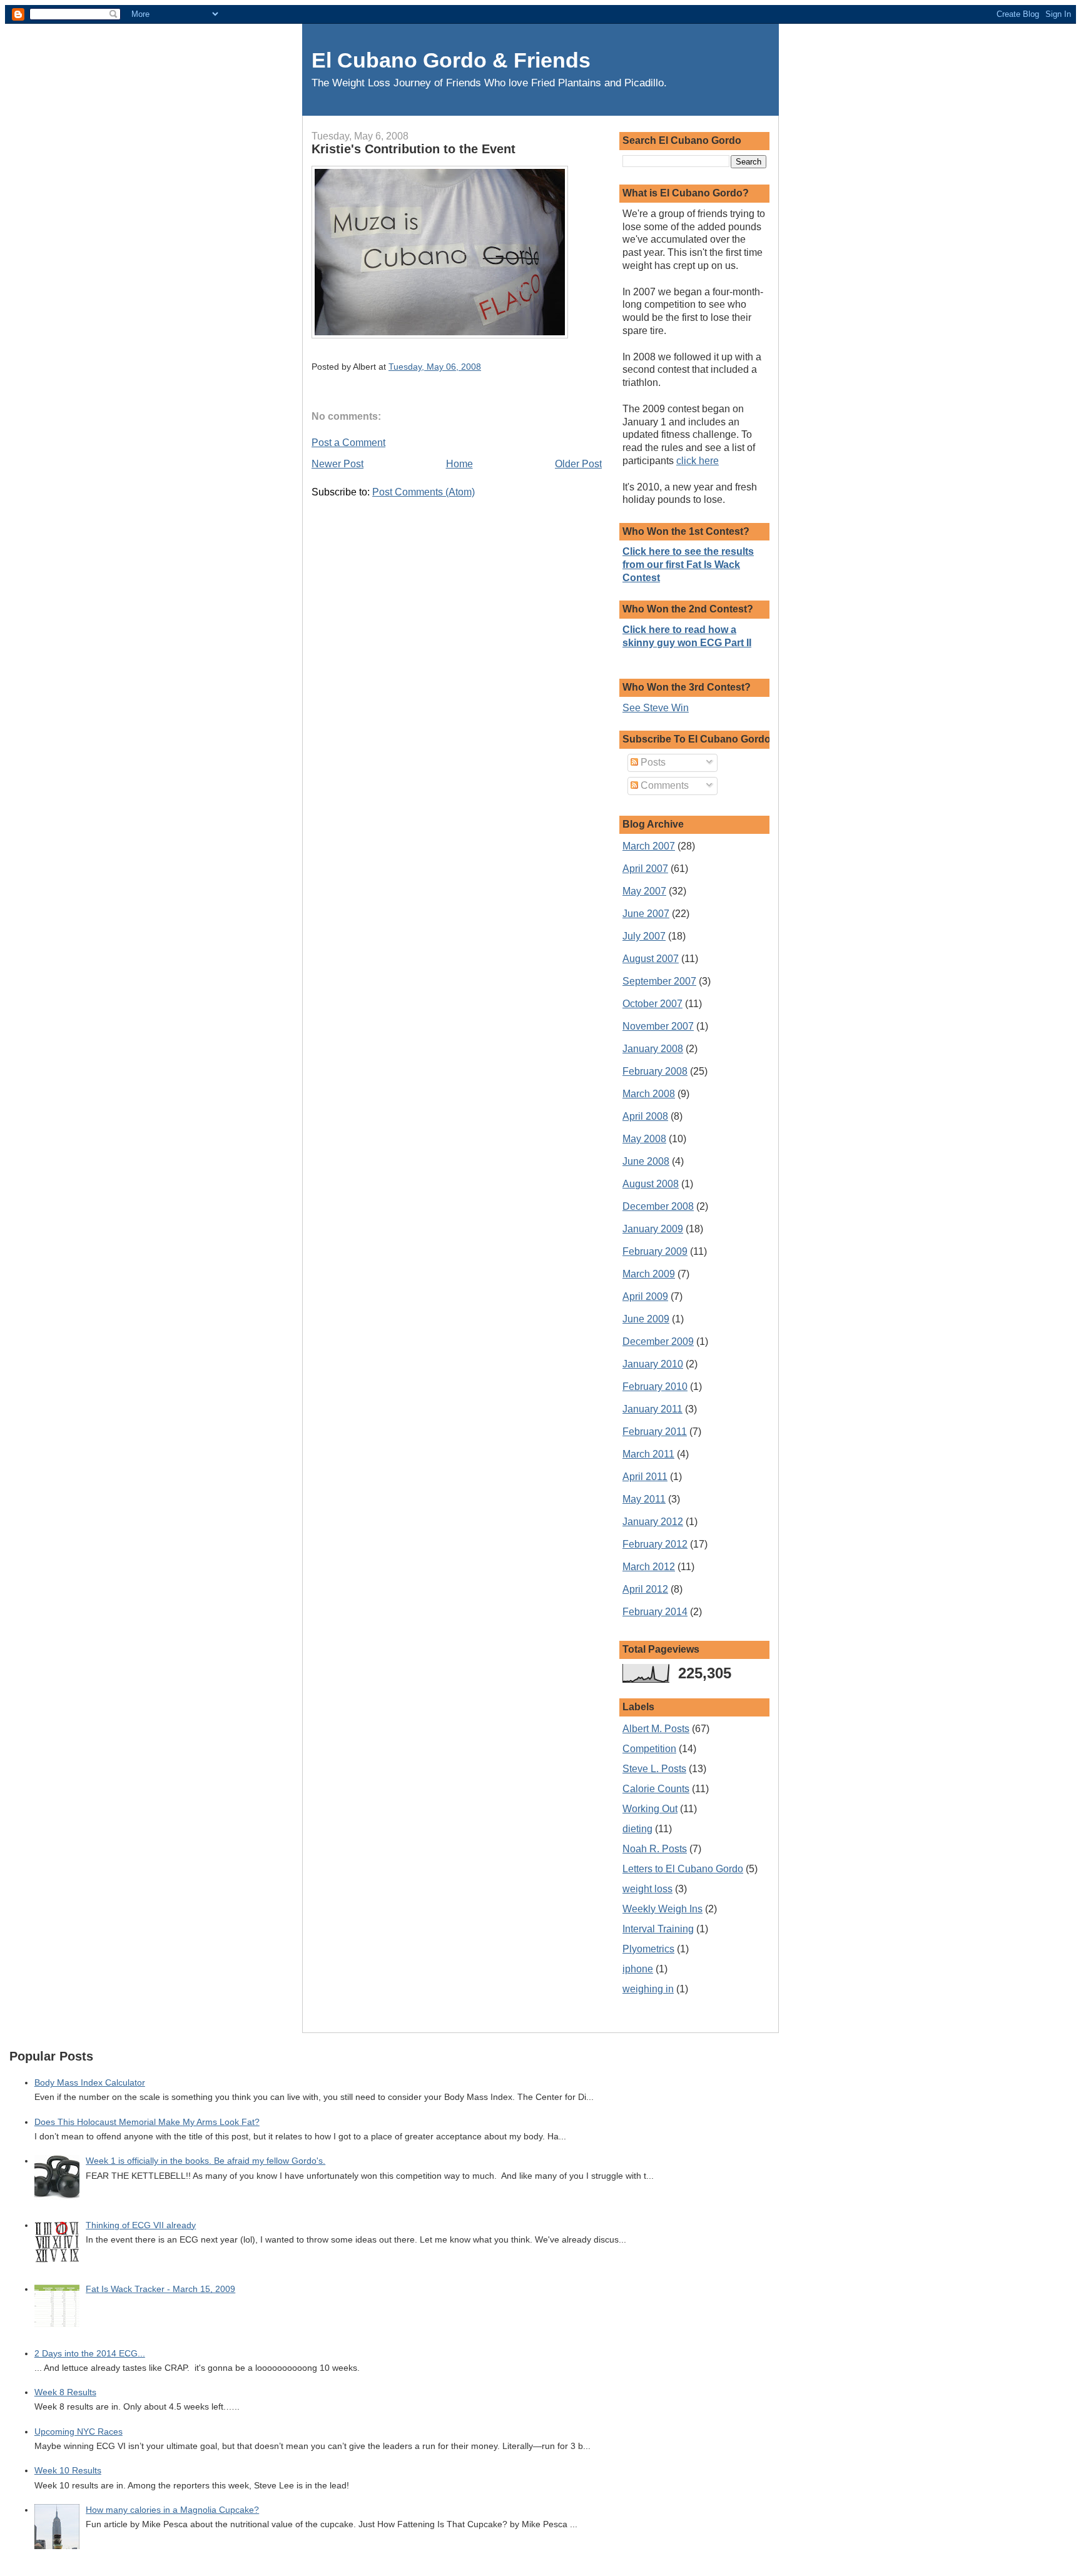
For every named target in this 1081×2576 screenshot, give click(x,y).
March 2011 (648, 1454)
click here (698, 461)
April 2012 (645, 1589)
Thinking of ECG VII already (141, 2225)
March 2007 (649, 846)
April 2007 (645, 869)
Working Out (650, 1809)
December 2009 (658, 1341)
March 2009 (649, 1274)
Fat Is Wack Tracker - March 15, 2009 (160, 2289)
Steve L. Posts (654, 1769)
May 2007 (644, 891)
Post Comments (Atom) (424, 492)
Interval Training (658, 1929)
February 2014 (655, 1612)
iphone (638, 1969)
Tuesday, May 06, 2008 (435, 367)
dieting (637, 1829)
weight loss (647, 1889)
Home (459, 464)
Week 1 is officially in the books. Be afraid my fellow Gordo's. (206, 2161)
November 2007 (658, 1026)
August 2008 (651, 1184)
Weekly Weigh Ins (662, 1909)
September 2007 (659, 981)
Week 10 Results (68, 2471)
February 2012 (655, 1544)
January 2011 (652, 1409)
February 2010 (655, 1387)
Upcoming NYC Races (79, 2432)
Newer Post (337, 464)
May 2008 (644, 1139)
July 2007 (644, 936)
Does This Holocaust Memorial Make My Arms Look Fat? (147, 2122)
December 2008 (658, 1206)
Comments (663, 785)
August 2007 (651, 959)
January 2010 (653, 1364)
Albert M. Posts (656, 1729)
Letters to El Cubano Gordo (683, 1869)
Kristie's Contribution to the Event (414, 149)
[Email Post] (485, 367)
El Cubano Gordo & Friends (451, 60)
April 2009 (645, 1296)
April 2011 (645, 1477)
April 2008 (645, 1116)
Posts (652, 762)
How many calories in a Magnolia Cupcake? (172, 2510)
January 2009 (653, 1229)
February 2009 (655, 1251)
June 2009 (646, 1319)
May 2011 (644, 1499)
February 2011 (655, 1432)
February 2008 (655, 1071)
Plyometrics (648, 1949)
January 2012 (653, 1522)
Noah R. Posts (655, 1849)
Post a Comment (348, 443)
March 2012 (649, 1567)
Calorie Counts (656, 1789)
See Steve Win (656, 708)
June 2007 (646, 914)
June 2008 (646, 1161)
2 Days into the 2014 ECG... (90, 2354)
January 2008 (653, 1049)
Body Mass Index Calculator (90, 2083)
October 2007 (652, 1004)
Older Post (578, 464)
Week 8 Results (65, 2392)
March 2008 (649, 1094)
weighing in (648, 1989)
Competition (649, 1749)
